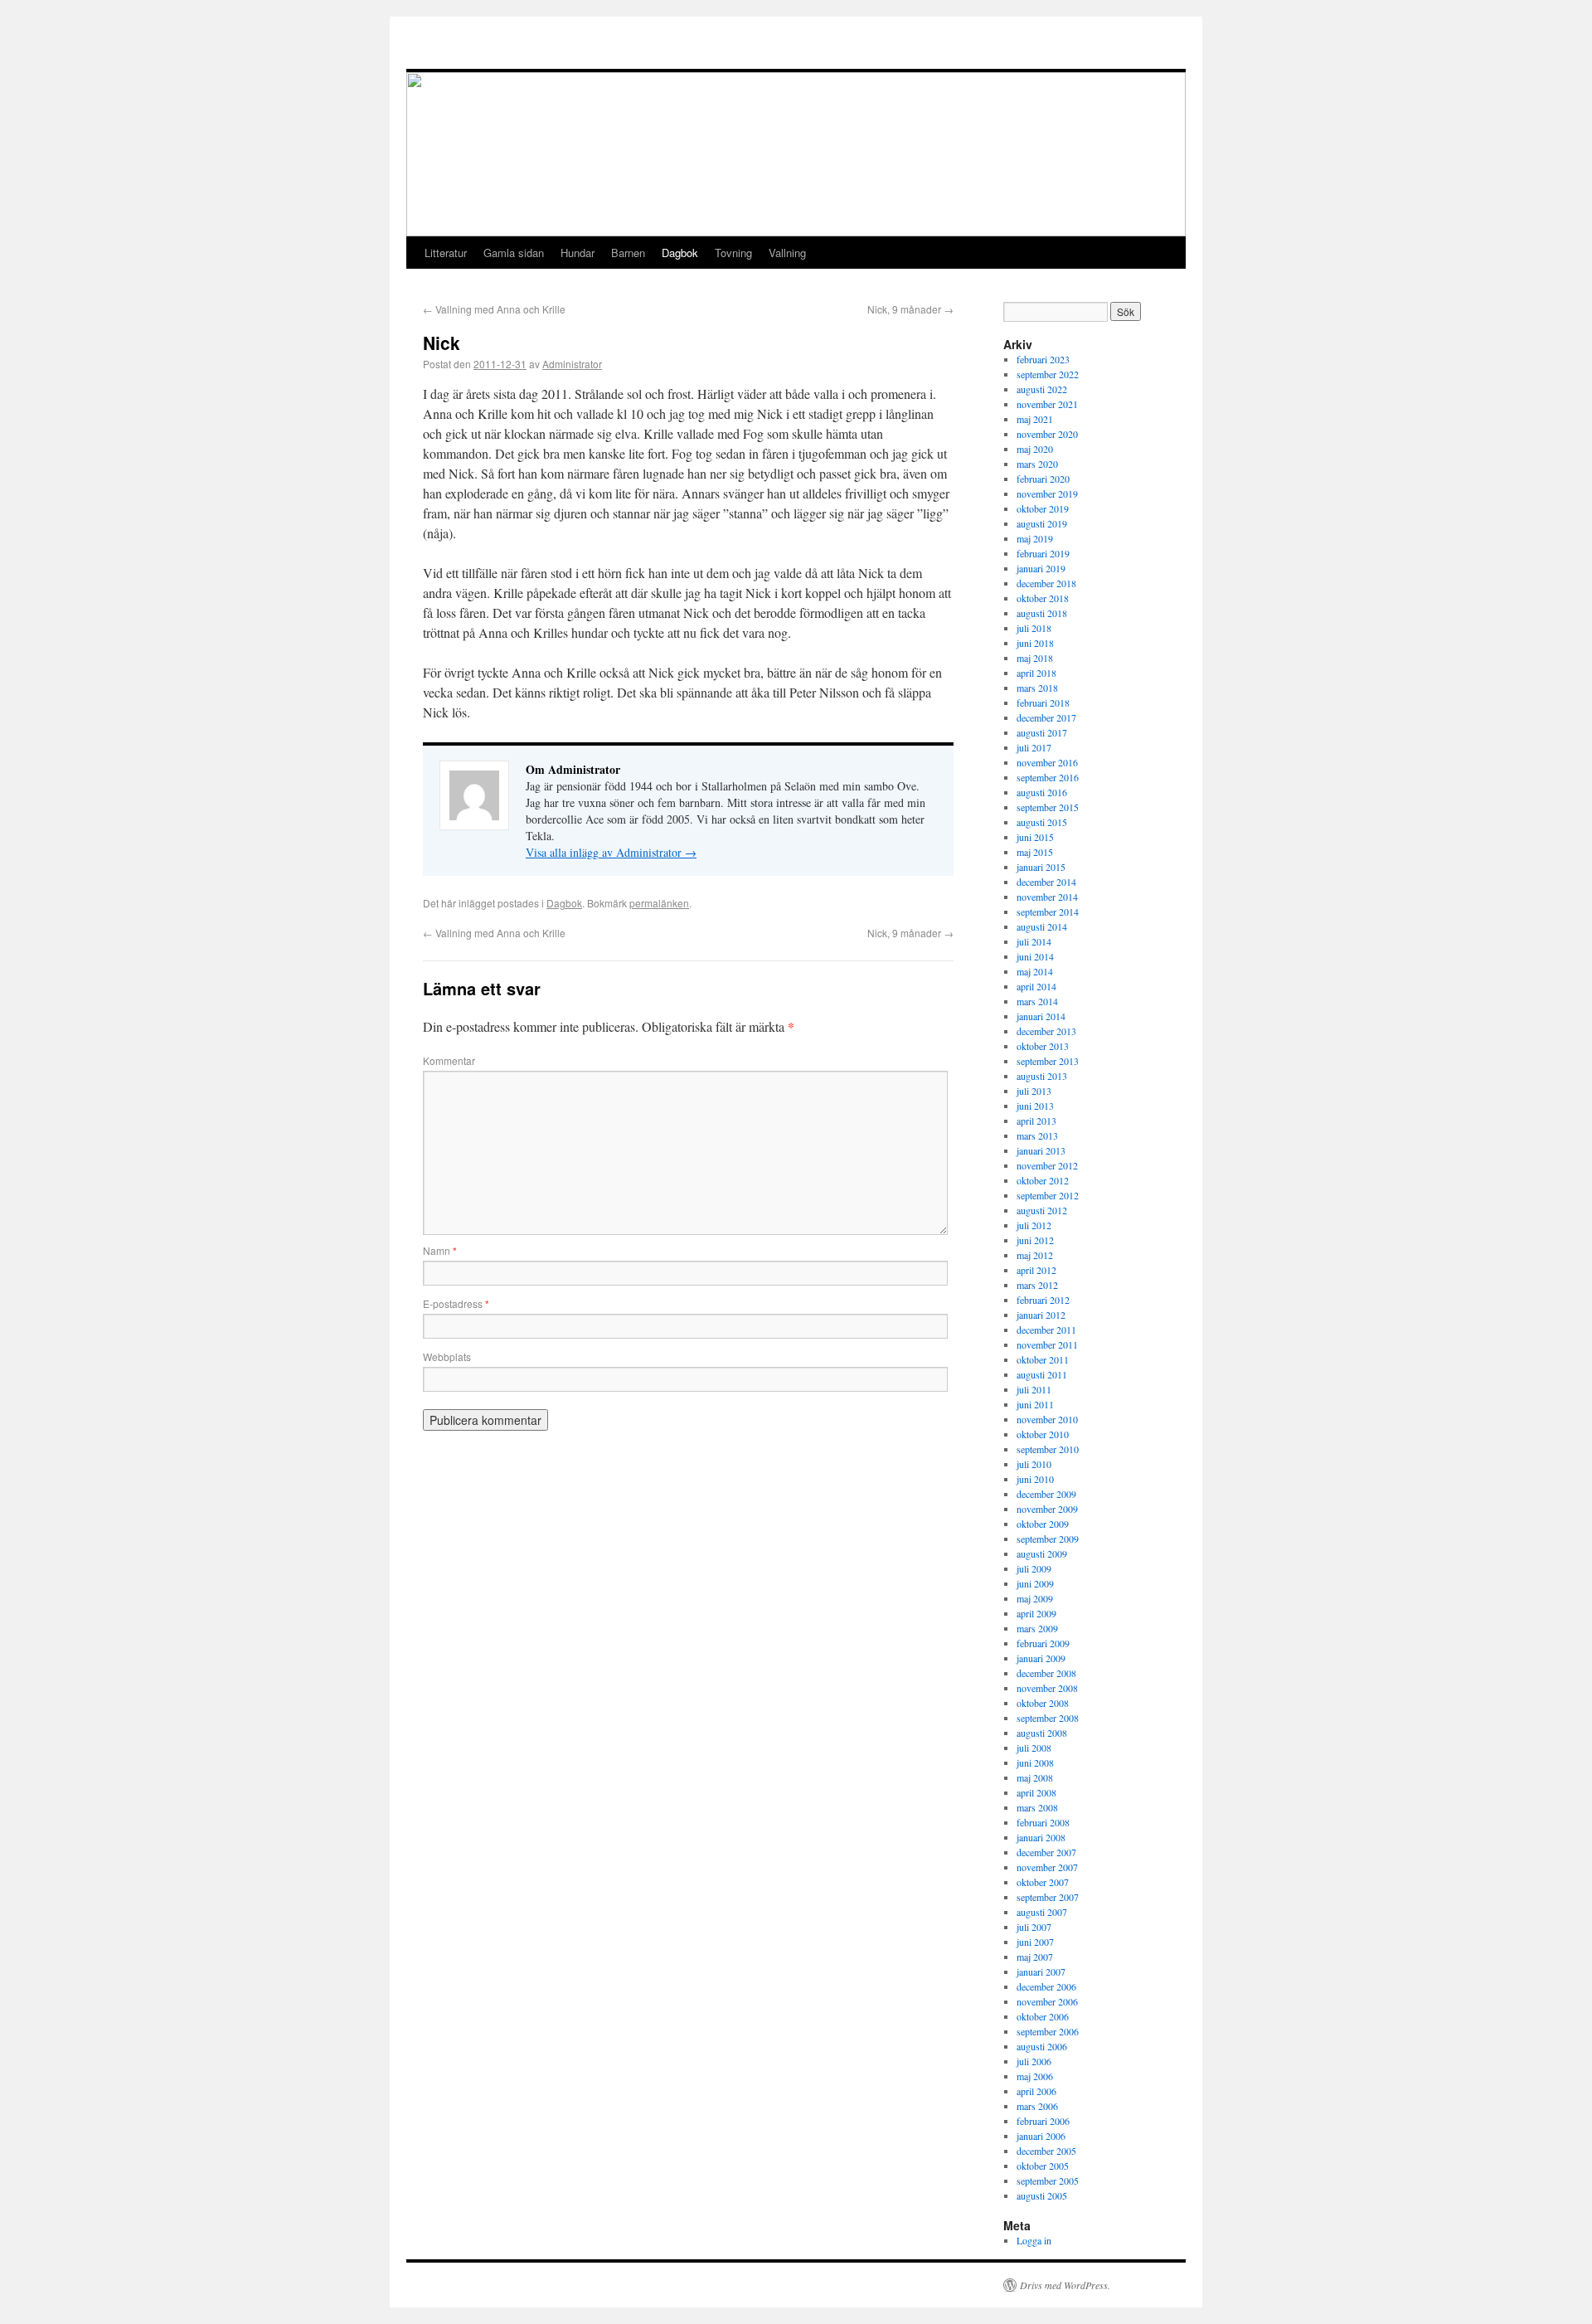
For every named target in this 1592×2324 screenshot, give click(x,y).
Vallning (787, 253)
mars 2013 (1037, 1135)
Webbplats (447, 1356)
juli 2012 (1034, 1225)
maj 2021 (1035, 419)
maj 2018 (1035, 658)
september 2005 (1048, 2181)
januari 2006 (1041, 2136)
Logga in (1034, 2240)
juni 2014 (1035, 956)
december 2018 (1046, 583)
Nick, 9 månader (910, 309)
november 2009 (1047, 1509)
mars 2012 (1037, 1285)
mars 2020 (1037, 464)
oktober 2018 (1043, 598)
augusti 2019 (1042, 523)
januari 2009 (1041, 1658)
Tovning (733, 253)
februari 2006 (1043, 2121)
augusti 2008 (1042, 1733)
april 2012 (1036, 1270)
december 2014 (1046, 882)
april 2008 (1036, 1792)
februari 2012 (1043, 1300)
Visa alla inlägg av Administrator (611, 852)
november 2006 (1047, 2001)
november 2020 (1047, 434)
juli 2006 (1034, 2061)
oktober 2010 (1043, 1434)
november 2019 (1047, 493)
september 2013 (1048, 1061)
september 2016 (1048, 777)
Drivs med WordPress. (1065, 2285)
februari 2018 (1043, 703)
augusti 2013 (1042, 1076)
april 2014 (1036, 986)
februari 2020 (1043, 479)
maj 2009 (1035, 1598)
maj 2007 (1035, 1957)
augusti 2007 (1042, 1912)
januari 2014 (1041, 1016)
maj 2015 (1035, 852)
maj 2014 (1035, 971)
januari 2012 (1041, 1315)
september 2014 (1048, 912)
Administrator (572, 364)
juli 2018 (1034, 628)
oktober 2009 (1043, 1524)
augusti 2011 (1042, 1374)
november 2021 (1047, 404)
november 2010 (1047, 1419)
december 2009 (1046, 1494)
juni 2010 (1035, 1479)
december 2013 (1046, 1031)
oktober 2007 (1043, 1882)
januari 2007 (1041, 1972)
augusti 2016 (1042, 792)
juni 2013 (1035, 1106)
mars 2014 (1037, 1001)
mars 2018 (1037, 688)
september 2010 (1048, 1449)
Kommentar (449, 1060)
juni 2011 (1035, 1404)
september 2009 (1048, 1539)
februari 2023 (1043, 359)
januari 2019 (1041, 568)
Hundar (578, 253)
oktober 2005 (1043, 2166)
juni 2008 (1035, 1762)
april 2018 (1036, 673)
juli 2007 (1034, 1927)
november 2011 (1047, 1344)
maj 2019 (1035, 538)
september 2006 (1048, 2031)
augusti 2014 (1042, 926)
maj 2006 (1035, 2076)
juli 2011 (1034, 1389)
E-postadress (456, 1303)
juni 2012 (1035, 1240)
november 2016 (1047, 762)
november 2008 (1047, 1688)
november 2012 (1047, 1165)
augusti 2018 (1042, 613)
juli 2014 (1034, 941)
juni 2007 (1035, 1942)
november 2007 (1047, 1867)
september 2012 (1048, 1195)
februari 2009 (1043, 1643)
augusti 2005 (1042, 2195)
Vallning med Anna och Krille (494, 309)
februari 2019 (1043, 553)
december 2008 (1046, 1673)
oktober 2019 (1043, 508)
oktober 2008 (1043, 1703)
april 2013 (1036, 1121)
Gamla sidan (514, 253)
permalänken (659, 903)
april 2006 (1036, 2091)
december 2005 (1046, 2151)
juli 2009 (1034, 1568)
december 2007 (1046, 1852)
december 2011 (1046, 1330)
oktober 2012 (1043, 1180)
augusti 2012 (1042, 1210)
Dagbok (680, 253)
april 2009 (1036, 1613)
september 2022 (1048, 374)
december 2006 (1046, 1986)
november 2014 (1047, 897)
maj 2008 (1035, 1777)
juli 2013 (1034, 1091)
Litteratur (446, 253)
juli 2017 (1034, 747)
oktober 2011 (1043, 1359)
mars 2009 (1037, 1628)
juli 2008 (1034, 1748)
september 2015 (1048, 807)
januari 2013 (1041, 1150)
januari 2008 (1041, 1837)
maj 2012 (1035, 1255)
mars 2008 (1037, 1807)
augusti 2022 (1042, 389)
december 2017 (1046, 717)
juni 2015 (1035, 837)
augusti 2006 (1042, 2046)
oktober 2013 (1043, 1046)
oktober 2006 (1043, 2016)
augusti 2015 (1042, 822)
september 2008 (1048, 1718)
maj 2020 (1035, 449)
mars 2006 (1037, 2106)
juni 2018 (1035, 643)
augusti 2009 (1042, 1553)
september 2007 (1048, 1897)
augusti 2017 (1042, 732)
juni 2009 (1035, 1583)
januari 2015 (1041, 867)
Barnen (628, 253)
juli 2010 (1034, 1464)
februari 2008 (1043, 1822)
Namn (440, 1250)
